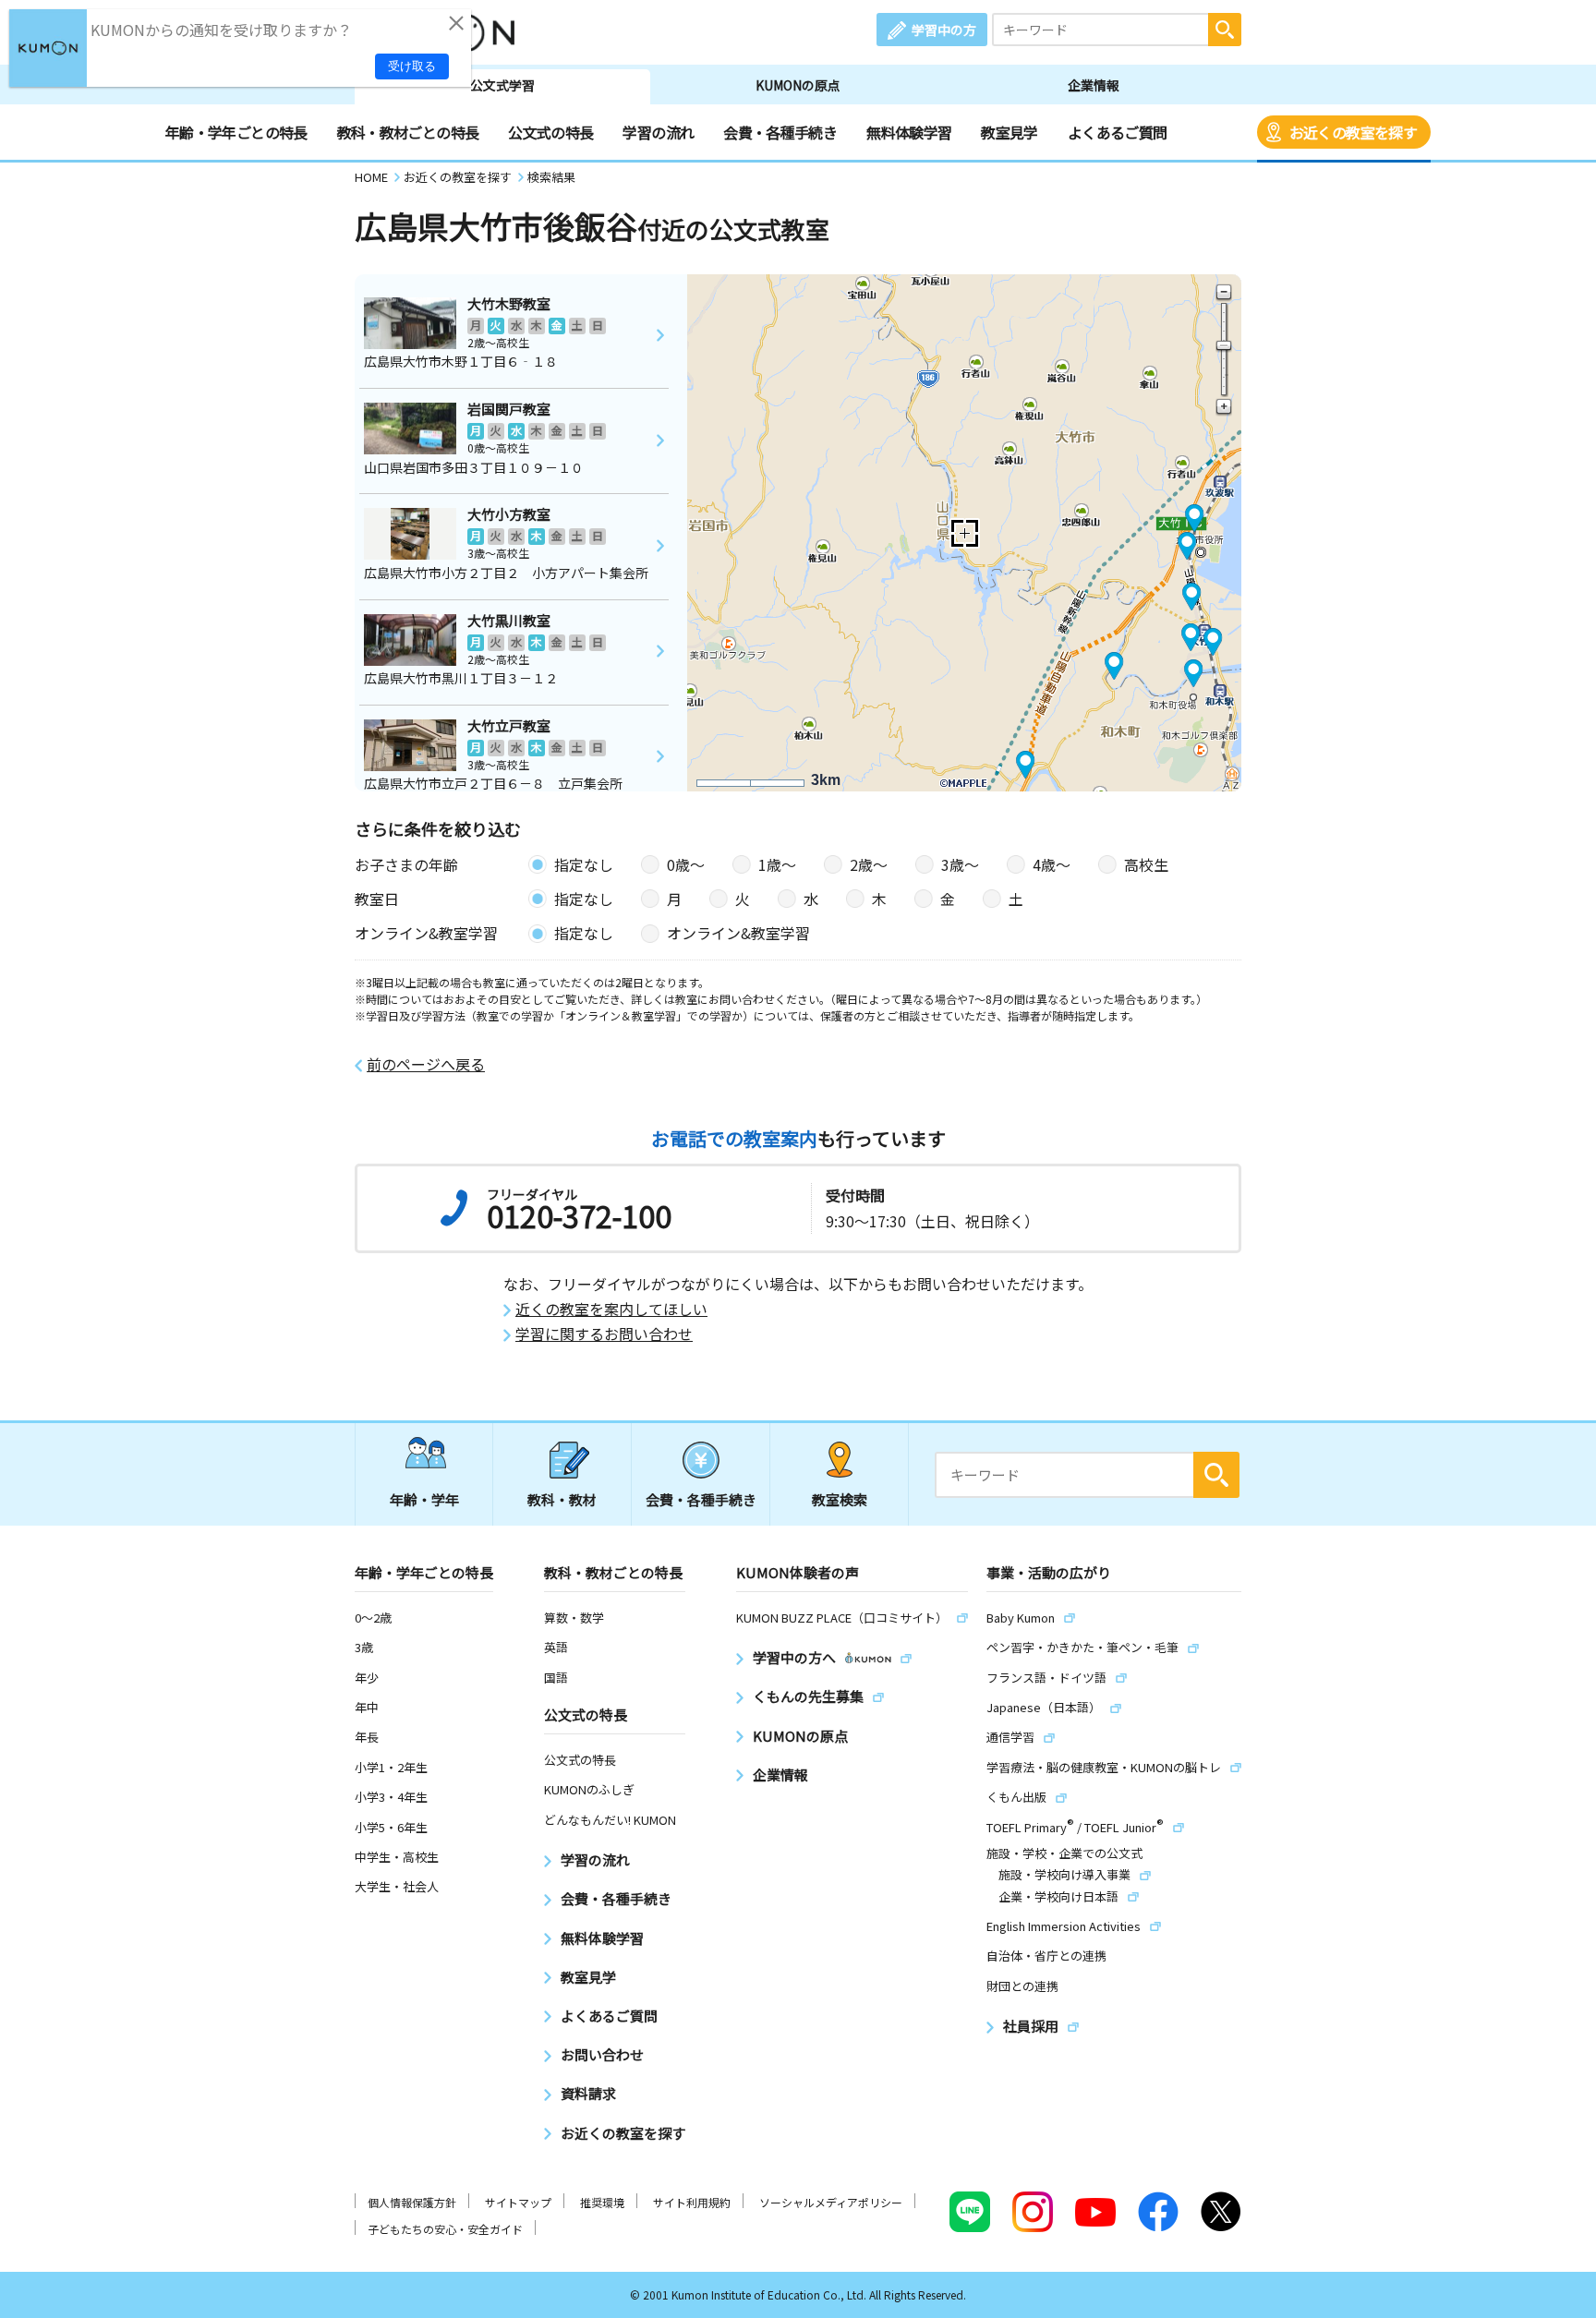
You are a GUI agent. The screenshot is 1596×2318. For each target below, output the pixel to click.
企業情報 (1094, 85)
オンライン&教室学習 (738, 933)
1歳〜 (777, 864)
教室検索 (840, 1499)
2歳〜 (869, 864)
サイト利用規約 (692, 2202)
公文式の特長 (550, 132)
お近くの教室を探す (1353, 132)
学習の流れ (658, 132)
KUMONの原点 (798, 85)
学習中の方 (944, 30)
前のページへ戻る (426, 1064)
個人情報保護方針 (412, 2202)
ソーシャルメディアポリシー (831, 2202)
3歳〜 (960, 864)
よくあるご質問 (1118, 132)
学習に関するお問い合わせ (604, 1334)
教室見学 (1009, 132)
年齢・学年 (424, 1499)
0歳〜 (686, 864)
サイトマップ (518, 2202)
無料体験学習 (909, 132)
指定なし (584, 864)
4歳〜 (1052, 864)
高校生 (1146, 864)
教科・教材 (562, 1499)
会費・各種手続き (780, 132)
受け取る (412, 66)
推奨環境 (602, 2202)
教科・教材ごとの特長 (408, 132)
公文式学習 (502, 85)
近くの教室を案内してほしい (611, 1309)
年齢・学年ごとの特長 (236, 132)
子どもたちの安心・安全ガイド (445, 2229)
